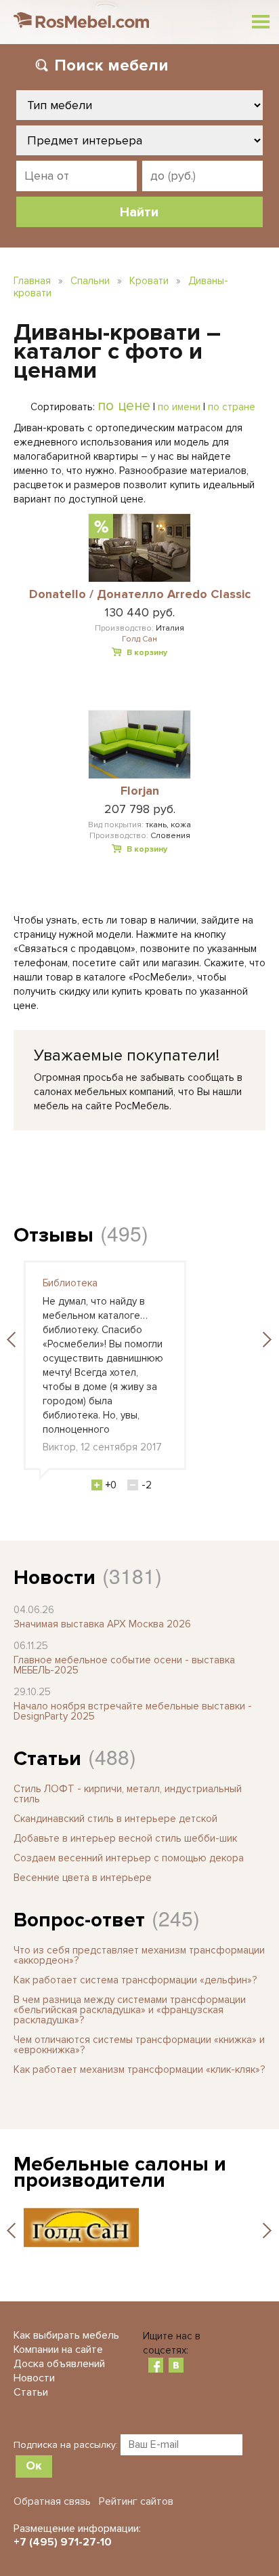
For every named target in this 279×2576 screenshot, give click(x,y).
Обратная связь (52, 2501)
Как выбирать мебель (66, 2335)
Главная (32, 281)
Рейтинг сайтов (136, 2501)
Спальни (90, 281)
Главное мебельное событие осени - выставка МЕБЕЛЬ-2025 (124, 1665)
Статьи (47, 1759)
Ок (34, 2465)
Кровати (149, 281)
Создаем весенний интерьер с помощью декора (129, 1858)
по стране (232, 407)
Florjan (140, 791)
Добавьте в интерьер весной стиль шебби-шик (125, 1838)
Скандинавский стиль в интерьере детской (115, 1819)
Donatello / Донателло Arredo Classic (140, 595)
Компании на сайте (58, 2350)
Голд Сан (139, 639)
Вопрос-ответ (79, 1920)
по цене (124, 405)
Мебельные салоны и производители (120, 2172)
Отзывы (53, 1235)
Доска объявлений (59, 2364)
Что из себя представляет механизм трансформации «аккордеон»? (139, 1955)
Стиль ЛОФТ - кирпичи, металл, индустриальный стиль (128, 1794)
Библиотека (70, 1283)
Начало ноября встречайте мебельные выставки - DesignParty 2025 (133, 1711)
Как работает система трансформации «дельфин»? (135, 1980)
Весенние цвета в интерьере (83, 1878)
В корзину (147, 653)
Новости (55, 1578)
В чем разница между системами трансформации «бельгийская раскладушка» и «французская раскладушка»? (130, 2010)
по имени (179, 407)
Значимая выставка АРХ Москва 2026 (102, 1624)
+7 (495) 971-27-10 (63, 2542)
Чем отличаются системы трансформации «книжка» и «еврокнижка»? (139, 2045)
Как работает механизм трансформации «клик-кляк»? (139, 2069)
